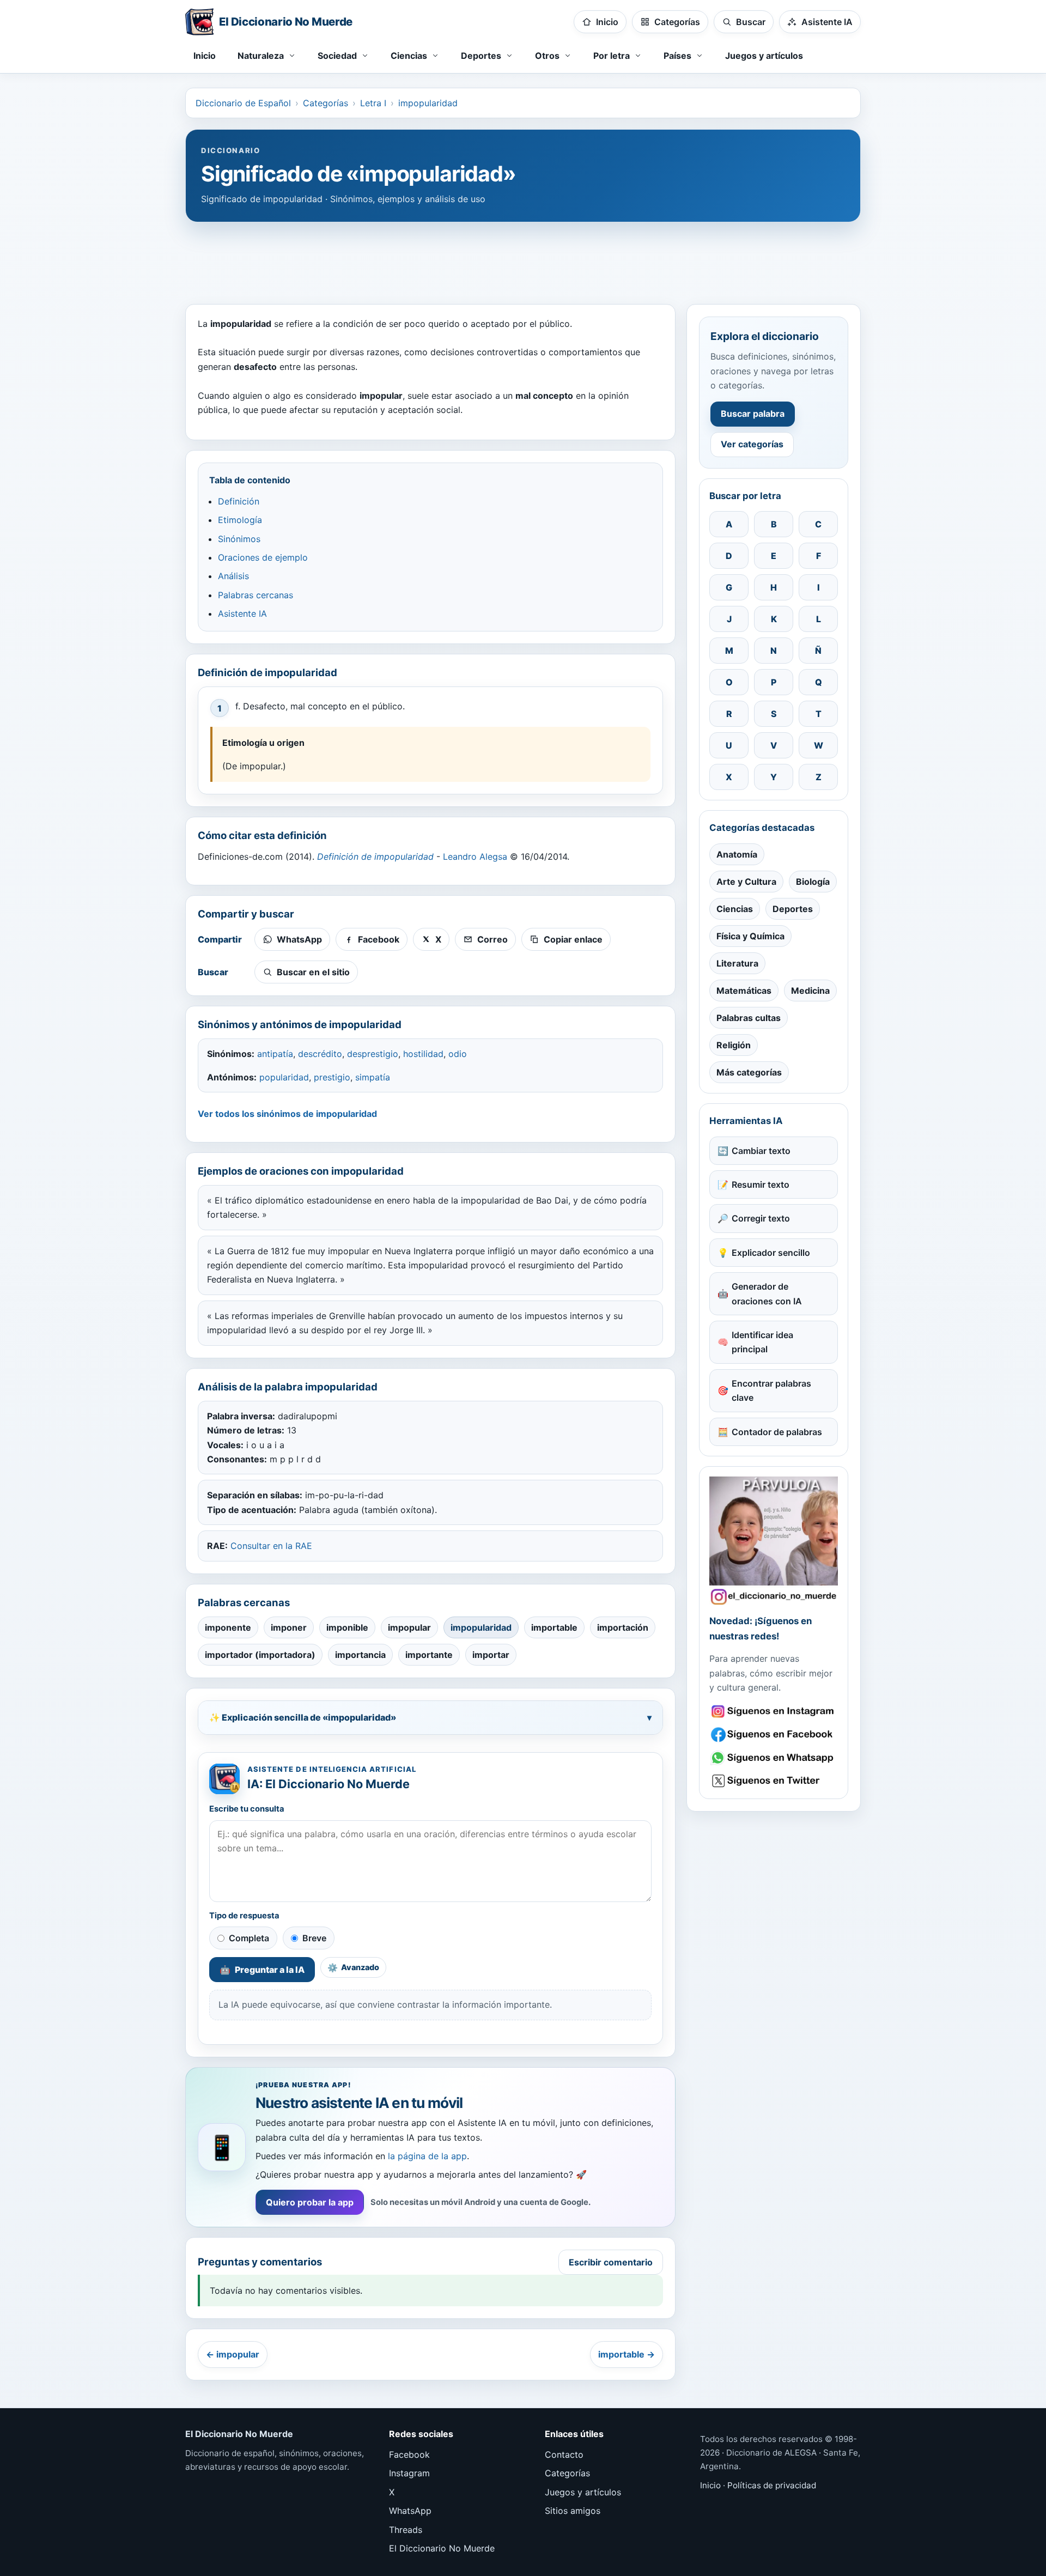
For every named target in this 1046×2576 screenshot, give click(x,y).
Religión (734, 1045)
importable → (627, 2354)
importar (491, 1655)
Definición (239, 501)
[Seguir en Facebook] (774, 1734)
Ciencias (735, 909)
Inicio (205, 56)
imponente (228, 1627)
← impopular (233, 2354)
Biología (813, 882)
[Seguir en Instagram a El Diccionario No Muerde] (774, 1541)
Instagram (409, 2473)
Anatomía (737, 854)
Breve (314, 1938)
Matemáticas (744, 991)
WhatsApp (410, 2511)
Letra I (373, 103)
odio (458, 1054)
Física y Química (750, 936)
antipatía (275, 1054)
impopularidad (428, 103)
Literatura (737, 963)
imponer (289, 1627)
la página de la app (427, 2156)
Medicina (810, 991)
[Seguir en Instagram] (774, 1712)
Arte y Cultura (746, 882)
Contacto (564, 2455)
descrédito (320, 1054)
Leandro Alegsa (475, 856)
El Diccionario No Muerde (442, 2548)
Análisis (233, 576)
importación (623, 1627)
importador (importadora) (260, 1655)
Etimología (240, 520)
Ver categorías (752, 444)
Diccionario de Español (243, 103)
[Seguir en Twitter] (774, 1781)
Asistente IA (242, 613)
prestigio (332, 1077)
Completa (249, 1938)
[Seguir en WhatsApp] (774, 1758)
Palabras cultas (749, 1018)
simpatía (373, 1077)
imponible (347, 1627)
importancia (360, 1655)
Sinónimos (239, 539)
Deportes (793, 909)
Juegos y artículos (764, 56)
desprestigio (373, 1054)
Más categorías (749, 1072)
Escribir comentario (611, 2262)
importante (429, 1655)
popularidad (284, 1077)
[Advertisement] (523, 258)
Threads (406, 2530)
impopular (409, 1627)
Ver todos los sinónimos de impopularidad (287, 1114)
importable (554, 1627)
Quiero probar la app (310, 2202)
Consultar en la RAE (271, 1546)
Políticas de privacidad (772, 2485)
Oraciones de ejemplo (263, 557)
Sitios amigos (573, 2511)
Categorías (326, 103)
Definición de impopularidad (375, 856)
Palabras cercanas (256, 595)
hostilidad (423, 1054)
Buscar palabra (753, 414)
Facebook (409, 2455)
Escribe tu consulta (247, 1809)
